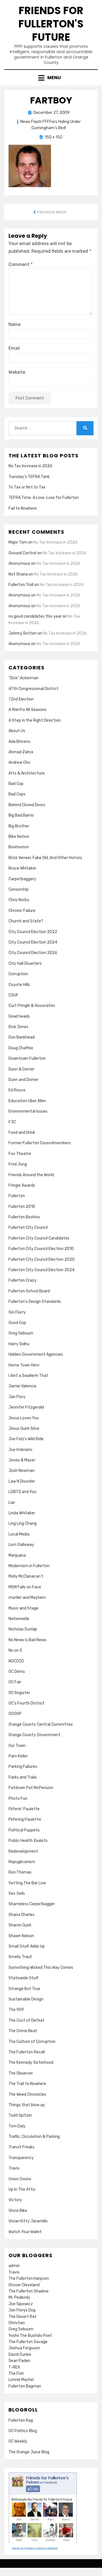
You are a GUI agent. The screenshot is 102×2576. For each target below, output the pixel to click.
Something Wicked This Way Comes (41, 1968)
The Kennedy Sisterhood (31, 2063)
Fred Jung (18, 1164)
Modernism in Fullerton (29, 1566)
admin (14, 2266)
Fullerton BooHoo (24, 1217)
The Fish (16, 2373)
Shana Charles (22, 1915)
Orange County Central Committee (41, 1724)
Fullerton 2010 (22, 1207)
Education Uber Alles (27, 1101)
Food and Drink (22, 1133)
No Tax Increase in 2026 (30, 466)
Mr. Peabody (19, 2297)
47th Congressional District (34, 689)
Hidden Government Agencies (36, 1354)
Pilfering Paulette (25, 1819)
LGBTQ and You (22, 1492)
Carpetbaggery (22, 879)
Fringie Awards (22, 1185)
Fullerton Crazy (23, 1280)
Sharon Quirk (20, 1925)
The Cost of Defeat (26, 2020)
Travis (14, 2168)
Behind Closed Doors (27, 805)
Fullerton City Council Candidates (39, 1238)
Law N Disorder (22, 1481)
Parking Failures (23, 1767)
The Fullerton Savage (28, 2342)
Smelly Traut (20, 1957)
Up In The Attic (22, 2189)
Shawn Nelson (21, 1936)
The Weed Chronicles (27, 2094)
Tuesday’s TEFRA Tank (29, 477)
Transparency (21, 2158)
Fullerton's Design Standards (35, 1302)
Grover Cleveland (24, 2285)
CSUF (13, 995)
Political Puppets (24, 1830)
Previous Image (52, 212)
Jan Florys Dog (22, 2310)
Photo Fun (18, 1799)
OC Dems (17, 1672)
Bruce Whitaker (22, 868)
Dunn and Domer (24, 1080)
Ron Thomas (20, 1872)
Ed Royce (17, 1090)
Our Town (17, 1746)
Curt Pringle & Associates (32, 1006)
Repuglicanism (22, 1862)
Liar (12, 1503)
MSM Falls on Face (25, 1587)
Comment (21, 264)
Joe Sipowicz (21, 2304)
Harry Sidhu (19, 1344)
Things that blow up (27, 2105)
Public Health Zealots (28, 1841)
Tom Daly (17, 2126)
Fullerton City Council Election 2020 (42, 1259)
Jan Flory (17, 1397)
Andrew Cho (19, 763)
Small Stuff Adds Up (27, 1946)
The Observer (21, 2073)
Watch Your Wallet (25, 2232)
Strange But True (24, 1989)
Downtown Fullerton (27, 1058)
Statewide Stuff (24, 1978)
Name (15, 324)
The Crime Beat (23, 2031)
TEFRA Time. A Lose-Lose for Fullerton (44, 498)
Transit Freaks (22, 2147)
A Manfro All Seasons (27, 710)
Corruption (18, 974)
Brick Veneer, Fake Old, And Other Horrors (45, 858)
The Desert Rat (23, 2317)
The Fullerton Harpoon (29, 2278)
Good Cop (17, 1323)
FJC (12, 1122)
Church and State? (26, 921)
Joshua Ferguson (24, 2348)
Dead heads (19, 1016)
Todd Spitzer (20, 2115)
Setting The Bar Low (27, 1883)
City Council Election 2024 (33, 942)
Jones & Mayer (22, 1460)
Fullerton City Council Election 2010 (41, 1249)
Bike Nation (19, 837)
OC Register (19, 1693)
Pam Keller (18, 1756)
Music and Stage (24, 1608)
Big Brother (19, 826)
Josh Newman (22, 1471)
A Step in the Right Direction (35, 720)
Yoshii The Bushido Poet (30, 2336)
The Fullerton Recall (27, 2052)
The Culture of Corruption (32, 2042)
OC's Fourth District (26, 1703)
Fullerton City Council (28, 1228)
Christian (17, 2323)
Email (14, 348)
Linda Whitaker (22, 1513)
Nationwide (19, 1619)
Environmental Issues (28, 1111)
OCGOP (15, 1714)
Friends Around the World (31, 1175)
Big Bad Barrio (21, 815)
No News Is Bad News (27, 1640)
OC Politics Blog (23, 2431)
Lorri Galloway (21, 1545)
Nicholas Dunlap (23, 1629)
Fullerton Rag (21, 2420)
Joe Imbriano (20, 1450)
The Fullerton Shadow (28, 2291)
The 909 (16, 2010)
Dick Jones (18, 1027)
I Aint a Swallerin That (28, 1376)
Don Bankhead (22, 1037)
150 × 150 (54, 137)
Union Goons (20, 2179)
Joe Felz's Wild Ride (26, 1439)
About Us (17, 731)
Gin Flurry (17, 1312)
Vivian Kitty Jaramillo (28, 2221)
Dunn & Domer (22, 1069)
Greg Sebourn (21, 1333)
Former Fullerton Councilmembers (40, 1143)
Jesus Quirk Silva (24, 1428)
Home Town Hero (24, 1365)
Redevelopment (23, 1851)
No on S (15, 1650)
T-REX (14, 2367)
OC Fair (15, 1682)
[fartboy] (30, 166)
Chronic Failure (22, 911)
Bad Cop (16, 784)
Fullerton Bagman (25, 2386)
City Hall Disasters (25, 963)
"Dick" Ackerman (24, 678)
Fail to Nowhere (23, 508)
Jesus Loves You (24, 1418)
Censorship (19, 889)
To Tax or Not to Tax (27, 487)
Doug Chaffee (21, 1048)
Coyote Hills (19, 985)
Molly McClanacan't (26, 1576)
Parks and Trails (23, 1777)
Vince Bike (18, 2211)
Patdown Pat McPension (31, 1788)
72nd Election (21, 699)
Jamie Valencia (22, 1386)
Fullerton (17, 1196)
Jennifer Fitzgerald (26, 1407)
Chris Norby (19, 900)
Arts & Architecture (27, 773)
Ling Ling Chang (23, 1523)
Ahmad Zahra (21, 752)
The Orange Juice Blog (29, 2452)
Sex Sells (17, 1893)
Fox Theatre (20, 1154)
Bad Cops (17, 794)
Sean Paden (19, 2361)
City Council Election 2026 (33, 953)
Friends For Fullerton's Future (51, 24)
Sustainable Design (26, 1999)
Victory (15, 2200)
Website (17, 372)
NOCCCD (16, 1661)
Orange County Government (34, 1735)
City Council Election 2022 (33, 932)
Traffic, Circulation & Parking (34, 2137)
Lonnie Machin (21, 2380)
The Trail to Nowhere (27, 2084)
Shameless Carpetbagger (32, 1904)
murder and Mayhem (27, 1598)
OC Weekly (18, 2441)
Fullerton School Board (29, 1291)
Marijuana (17, 1555)
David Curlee (20, 2355)
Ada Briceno (19, 742)
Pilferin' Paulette (24, 1809)
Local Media (19, 1534)
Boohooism (19, 847)
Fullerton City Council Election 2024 (42, 1270)
